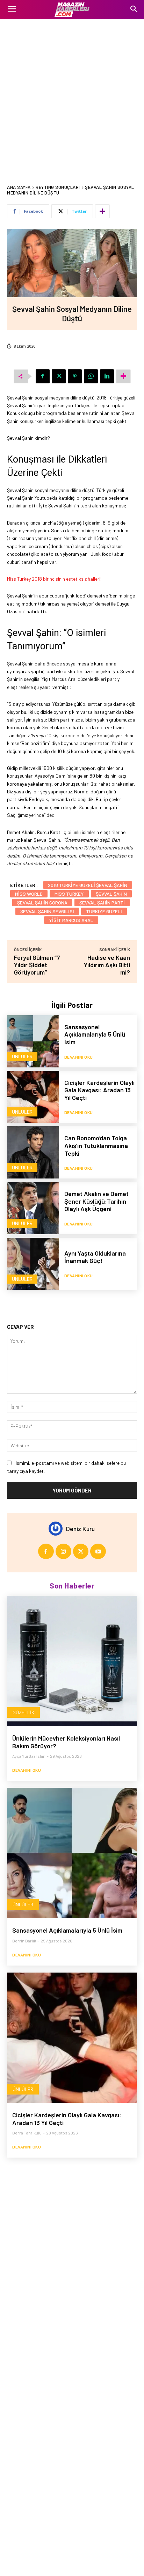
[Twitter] (59, 376)
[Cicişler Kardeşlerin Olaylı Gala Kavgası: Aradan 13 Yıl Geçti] (33, 1097)
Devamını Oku (79, 1057)
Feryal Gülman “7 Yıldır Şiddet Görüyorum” (37, 965)
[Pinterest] (75, 376)
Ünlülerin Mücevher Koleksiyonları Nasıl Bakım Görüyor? (66, 1742)
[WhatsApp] (91, 376)
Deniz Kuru (80, 1529)
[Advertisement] (72, 95)
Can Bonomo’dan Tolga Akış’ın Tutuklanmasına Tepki (96, 1145)
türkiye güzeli (104, 911)
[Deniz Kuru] (57, 1529)
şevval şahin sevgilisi (47, 911)
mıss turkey (69, 894)
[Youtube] (98, 1552)
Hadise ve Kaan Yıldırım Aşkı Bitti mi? (107, 965)
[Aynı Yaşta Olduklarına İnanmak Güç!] (33, 1264)
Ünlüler (22, 1056)
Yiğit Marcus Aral (71, 920)
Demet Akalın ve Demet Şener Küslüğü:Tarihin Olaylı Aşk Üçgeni (96, 1201)
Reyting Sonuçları (58, 187)
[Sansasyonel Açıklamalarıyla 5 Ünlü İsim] (33, 1041)
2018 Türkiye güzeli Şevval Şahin (88, 885)
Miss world (29, 894)
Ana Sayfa (19, 187)
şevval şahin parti (102, 903)
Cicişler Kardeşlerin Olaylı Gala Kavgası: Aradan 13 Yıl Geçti (99, 1090)
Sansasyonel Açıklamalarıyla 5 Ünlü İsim (95, 1034)
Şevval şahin (111, 894)
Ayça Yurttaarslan (29, 1756)
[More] (102, 211)
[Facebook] (43, 376)
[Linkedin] (107, 376)
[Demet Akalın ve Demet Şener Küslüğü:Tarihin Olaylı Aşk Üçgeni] (33, 1208)
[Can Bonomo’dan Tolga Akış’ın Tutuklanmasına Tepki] (33, 1152)
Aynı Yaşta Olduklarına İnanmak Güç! (95, 1257)
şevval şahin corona (42, 903)
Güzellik (23, 1712)
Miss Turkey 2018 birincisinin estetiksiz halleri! (54, 579)
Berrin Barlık (24, 1941)
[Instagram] (63, 1552)
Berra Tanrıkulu (27, 2133)
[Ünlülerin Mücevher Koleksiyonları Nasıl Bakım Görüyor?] (72, 1661)
